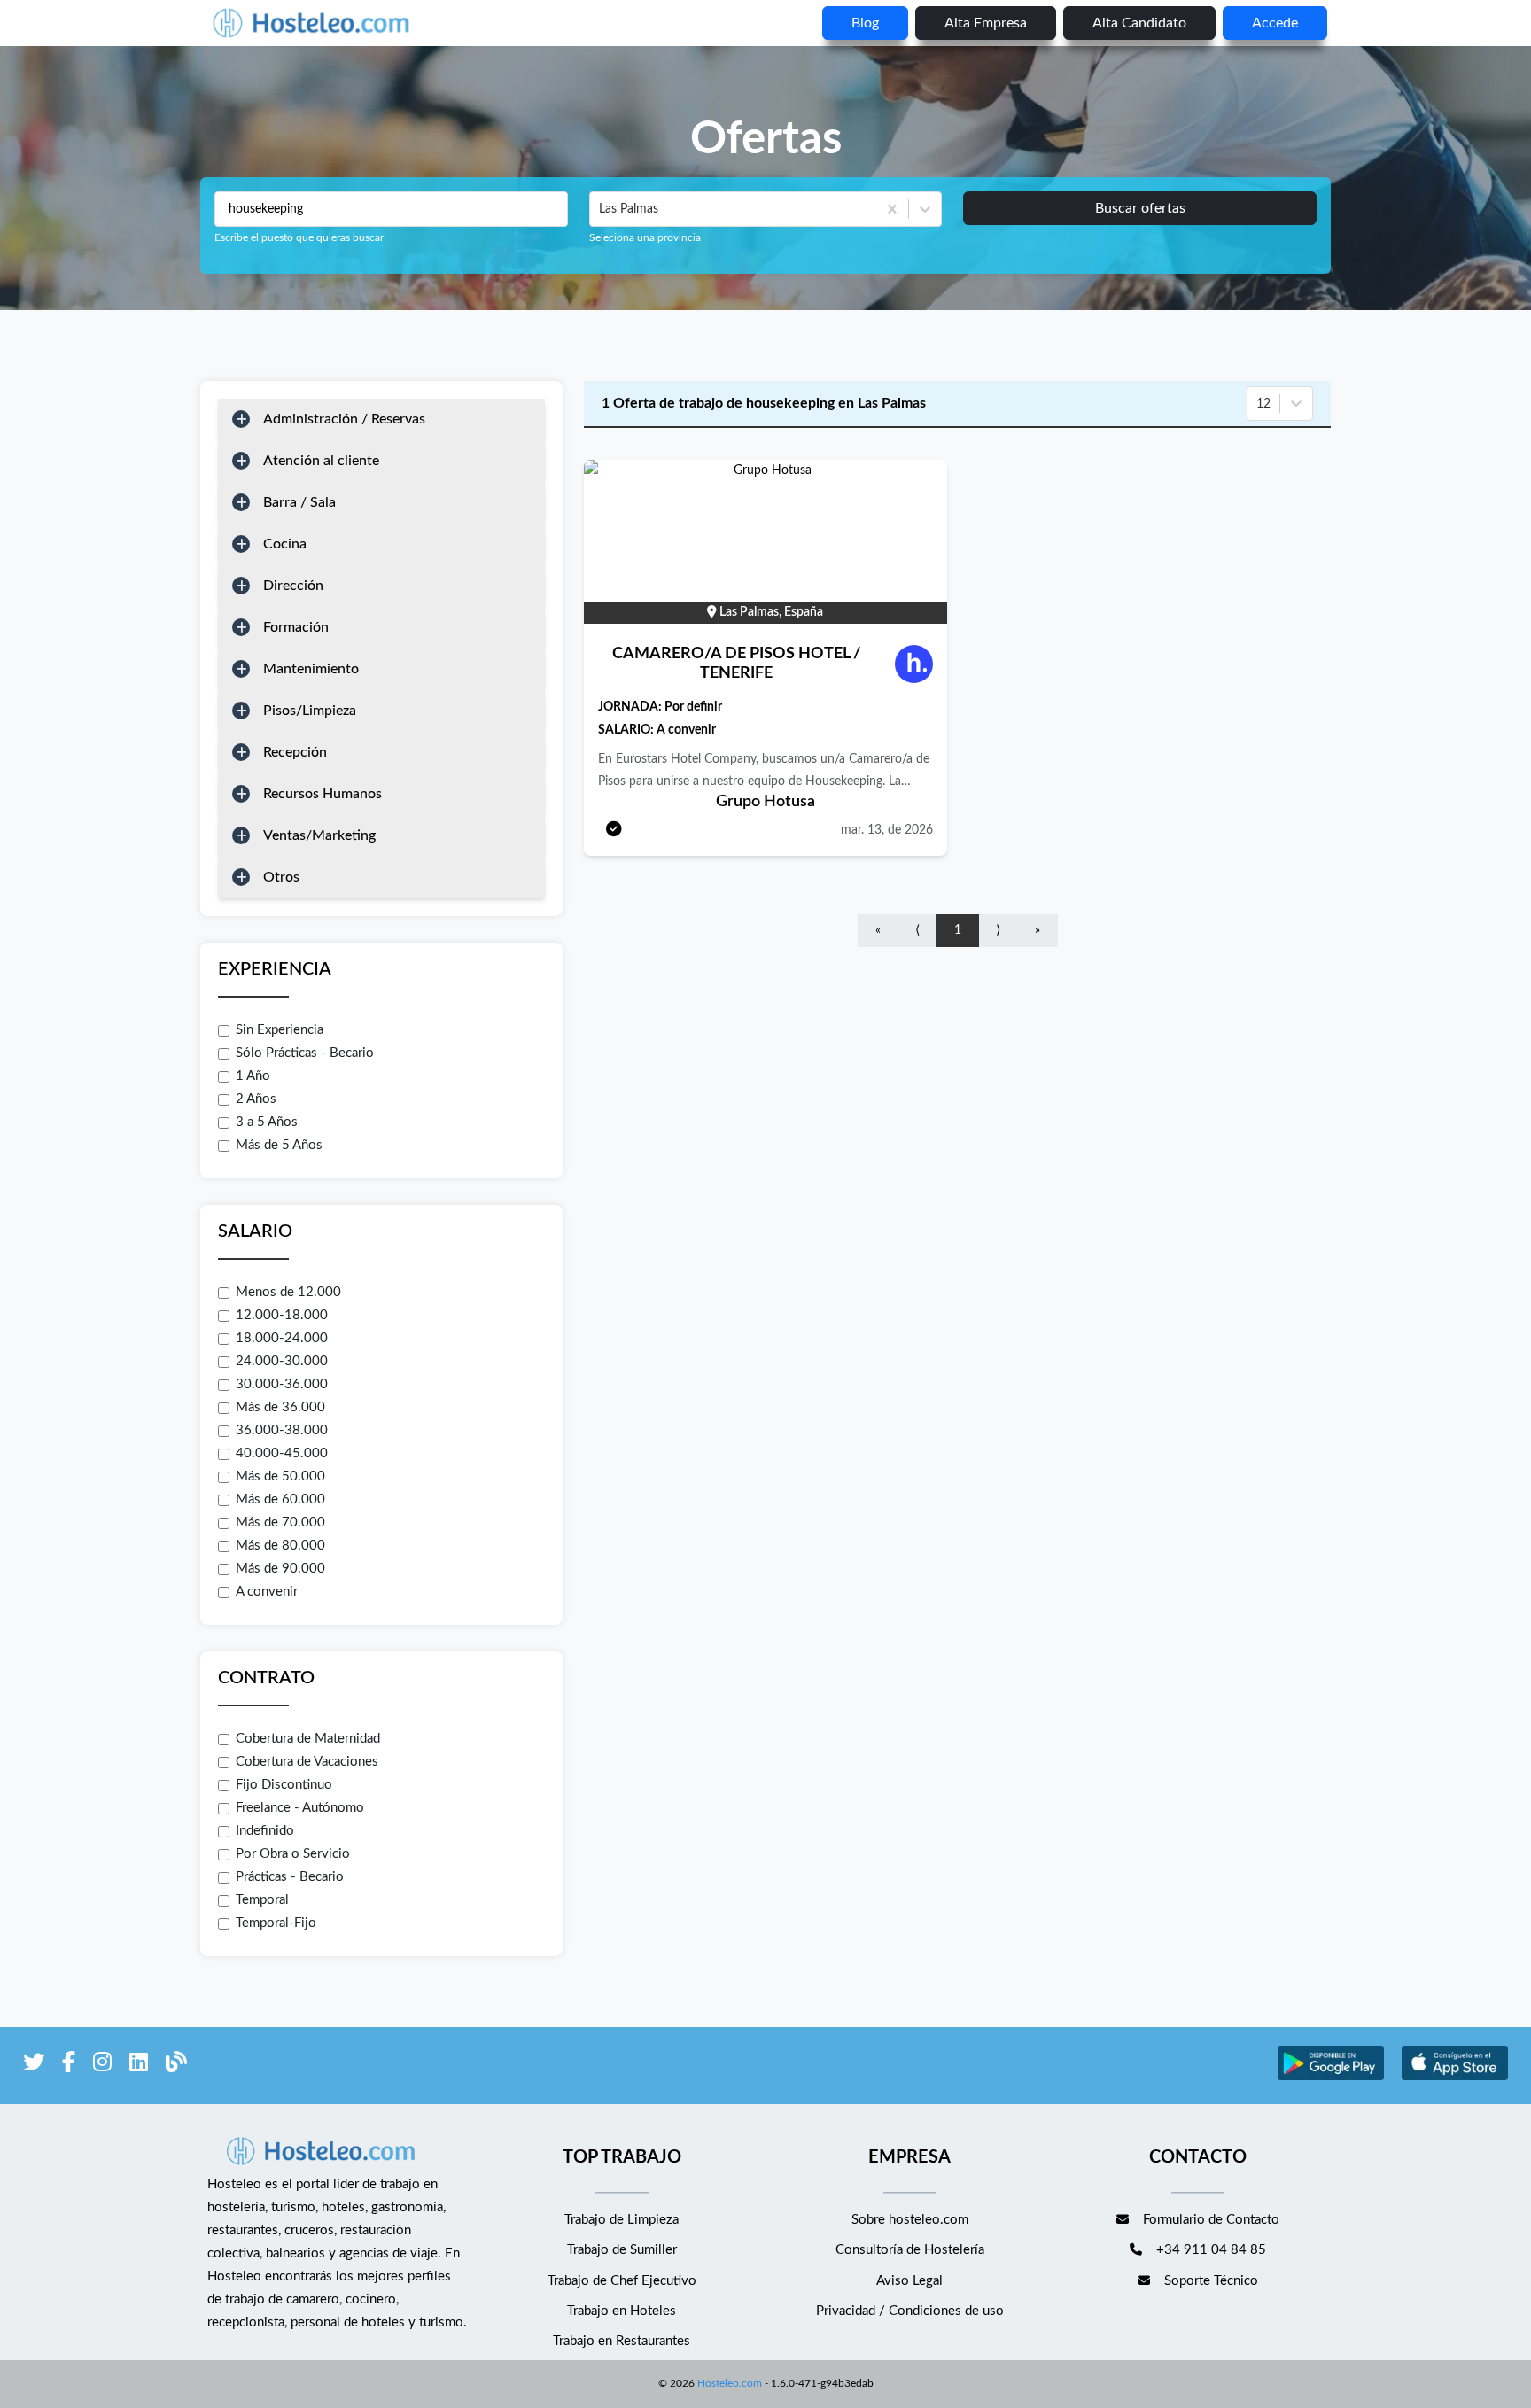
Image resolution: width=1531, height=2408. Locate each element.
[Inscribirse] (614, 831)
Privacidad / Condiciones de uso (910, 2311)
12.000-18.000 (282, 1315)
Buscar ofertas (1140, 208)
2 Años (256, 1099)
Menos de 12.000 (288, 1292)
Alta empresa (986, 23)
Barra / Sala (299, 502)
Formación (296, 627)
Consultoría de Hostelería (910, 2250)
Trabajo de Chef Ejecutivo (622, 2281)
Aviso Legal (909, 2281)
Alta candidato (1139, 23)
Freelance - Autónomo (300, 1808)
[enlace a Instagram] (102, 2066)
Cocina (285, 544)
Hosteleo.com (730, 2383)
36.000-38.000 (282, 1430)
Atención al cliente (321, 461)
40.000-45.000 (282, 1453)
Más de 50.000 (280, 1476)
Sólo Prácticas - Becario (305, 1053)
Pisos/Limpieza (310, 711)
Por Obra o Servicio (293, 1854)
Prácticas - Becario (290, 1877)
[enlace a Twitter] (34, 2066)
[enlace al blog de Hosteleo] (176, 2066)
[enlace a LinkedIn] (139, 2066)
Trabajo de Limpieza (622, 2220)
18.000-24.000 (282, 1338)
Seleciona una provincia (645, 237)
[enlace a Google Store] (1331, 2078)
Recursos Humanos (323, 794)
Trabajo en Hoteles (622, 2311)
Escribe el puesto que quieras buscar (299, 237)
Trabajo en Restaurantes (622, 2341)
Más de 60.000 (280, 1499)
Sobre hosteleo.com (910, 2220)
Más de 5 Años (279, 1145)
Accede (1275, 23)
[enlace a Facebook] (69, 2066)
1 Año (253, 1076)
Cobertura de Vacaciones (307, 1762)
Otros (281, 877)
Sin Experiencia (280, 1030)
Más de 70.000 (280, 1522)
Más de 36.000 (280, 1407)
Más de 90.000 (280, 1569)
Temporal (262, 1900)
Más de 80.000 (280, 1546)
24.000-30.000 (282, 1361)
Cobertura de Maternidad (308, 1739)
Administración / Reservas (344, 419)
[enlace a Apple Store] (1455, 2078)
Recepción (295, 752)
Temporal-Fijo (276, 1923)
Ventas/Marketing (319, 835)
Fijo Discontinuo (284, 1785)
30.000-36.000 (282, 1384)
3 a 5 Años (267, 1122)
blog (865, 23)
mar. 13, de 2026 (887, 830)
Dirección (293, 586)
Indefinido (265, 1831)
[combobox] (601, 209)
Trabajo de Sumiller (622, 2250)
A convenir (267, 1592)
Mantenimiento (311, 669)
